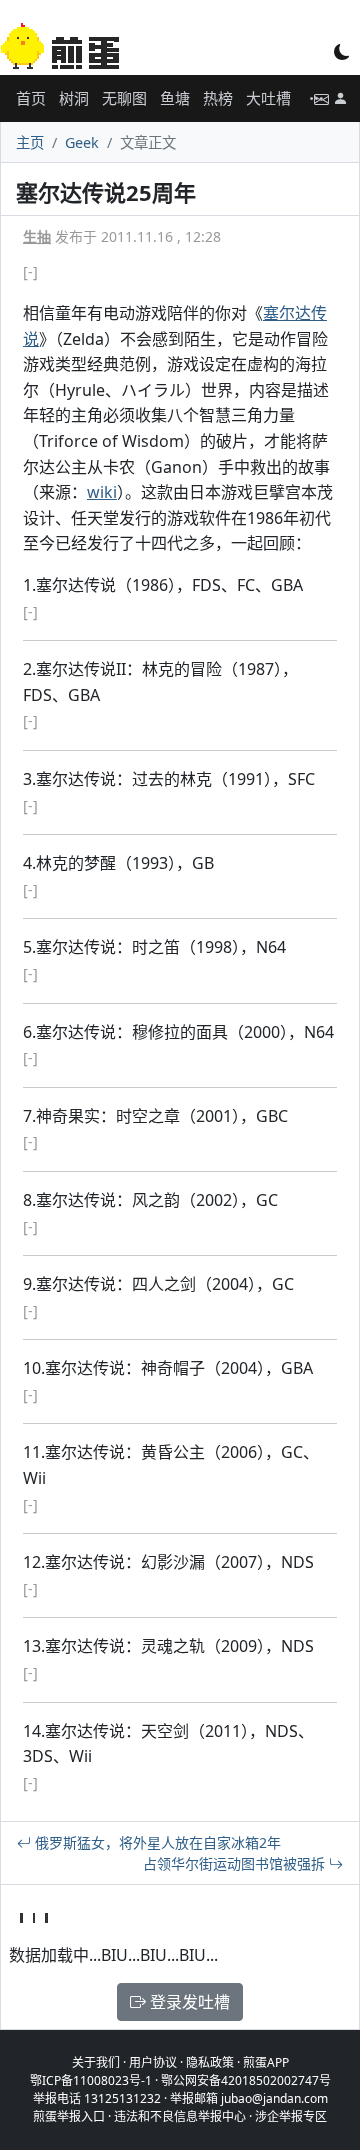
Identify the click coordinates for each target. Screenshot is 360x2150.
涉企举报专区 (291, 2116)
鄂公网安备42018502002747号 (246, 2080)
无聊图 (124, 98)
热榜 (218, 98)
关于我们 (96, 2062)
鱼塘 (175, 98)
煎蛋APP (266, 2062)
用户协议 (153, 2062)
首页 (31, 98)
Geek (82, 142)
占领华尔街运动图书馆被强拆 (236, 1863)
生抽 (37, 236)
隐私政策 (210, 2062)
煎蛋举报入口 (69, 2116)
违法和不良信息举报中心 (180, 2116)
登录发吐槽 (188, 2002)
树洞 (74, 98)
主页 (30, 142)
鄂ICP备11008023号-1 (91, 2080)
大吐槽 (268, 98)
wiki (102, 492)
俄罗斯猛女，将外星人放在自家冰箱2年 (156, 1842)
